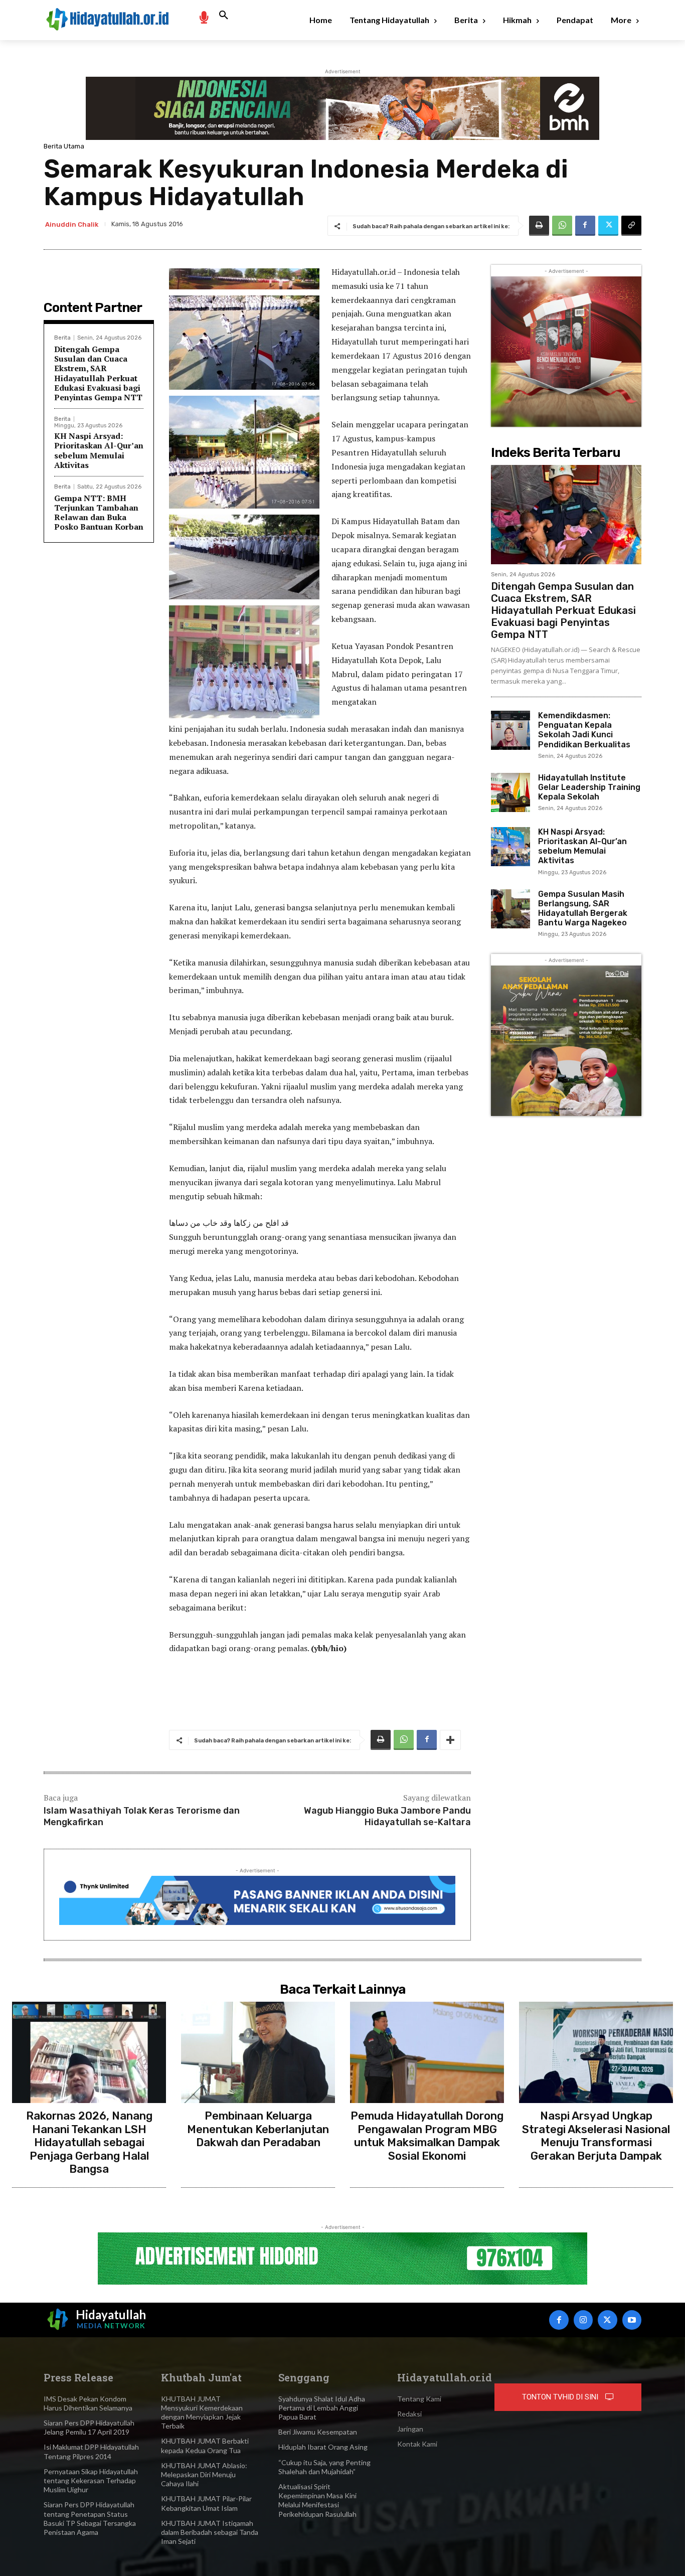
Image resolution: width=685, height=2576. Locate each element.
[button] (224, 16)
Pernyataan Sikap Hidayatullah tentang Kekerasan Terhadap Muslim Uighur (91, 2480)
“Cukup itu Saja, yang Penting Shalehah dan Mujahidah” (324, 2467)
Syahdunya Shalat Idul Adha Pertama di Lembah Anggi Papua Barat (322, 2408)
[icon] (204, 17)
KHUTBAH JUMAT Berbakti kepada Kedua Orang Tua (205, 2445)
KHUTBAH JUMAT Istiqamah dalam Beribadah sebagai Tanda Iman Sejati (210, 2532)
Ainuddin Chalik (72, 224)
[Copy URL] (631, 226)
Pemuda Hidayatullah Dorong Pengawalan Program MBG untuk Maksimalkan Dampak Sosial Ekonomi (427, 2136)
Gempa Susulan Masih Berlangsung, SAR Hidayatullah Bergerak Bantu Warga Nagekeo (583, 909)
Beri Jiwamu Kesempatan (318, 2432)
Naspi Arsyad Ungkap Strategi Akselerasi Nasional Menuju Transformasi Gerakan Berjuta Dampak (596, 2136)
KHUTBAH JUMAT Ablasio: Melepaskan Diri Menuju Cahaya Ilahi (204, 2474)
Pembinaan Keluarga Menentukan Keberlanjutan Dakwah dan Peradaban (258, 2129)
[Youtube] (632, 2320)
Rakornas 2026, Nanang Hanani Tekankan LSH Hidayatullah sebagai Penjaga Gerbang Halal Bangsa (89, 2142)
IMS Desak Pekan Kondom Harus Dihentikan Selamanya (88, 2403)
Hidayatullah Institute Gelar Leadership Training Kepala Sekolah (589, 787)
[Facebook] (585, 226)
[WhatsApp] (562, 226)
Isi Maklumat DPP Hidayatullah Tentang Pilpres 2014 (91, 2451)
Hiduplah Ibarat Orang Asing (323, 2447)
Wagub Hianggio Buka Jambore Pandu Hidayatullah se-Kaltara (387, 1816)
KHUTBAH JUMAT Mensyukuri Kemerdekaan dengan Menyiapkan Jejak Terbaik (202, 2412)
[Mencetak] (539, 226)
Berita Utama (64, 146)
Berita (62, 338)
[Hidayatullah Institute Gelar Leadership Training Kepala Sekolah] (510, 792)
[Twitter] (608, 226)
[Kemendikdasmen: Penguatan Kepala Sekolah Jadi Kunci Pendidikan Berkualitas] (510, 730)
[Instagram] (583, 2320)
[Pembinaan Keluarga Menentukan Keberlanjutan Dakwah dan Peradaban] (258, 2053)
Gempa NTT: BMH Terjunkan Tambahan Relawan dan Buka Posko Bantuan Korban (99, 513)
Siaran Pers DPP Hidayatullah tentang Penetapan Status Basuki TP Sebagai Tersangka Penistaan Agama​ (90, 2518)
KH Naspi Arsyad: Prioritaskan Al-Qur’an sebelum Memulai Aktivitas (99, 450)
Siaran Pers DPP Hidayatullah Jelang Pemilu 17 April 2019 (89, 2427)
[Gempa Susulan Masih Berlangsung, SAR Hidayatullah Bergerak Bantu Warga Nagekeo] (510, 909)
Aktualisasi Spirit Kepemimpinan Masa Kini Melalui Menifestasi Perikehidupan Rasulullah (317, 2500)
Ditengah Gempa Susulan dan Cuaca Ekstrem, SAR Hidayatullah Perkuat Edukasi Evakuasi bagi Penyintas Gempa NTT (98, 373)
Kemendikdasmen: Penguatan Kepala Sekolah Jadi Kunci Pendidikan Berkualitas (584, 730)
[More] (450, 1740)
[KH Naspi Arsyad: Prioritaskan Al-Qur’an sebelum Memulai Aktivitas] (510, 847)
